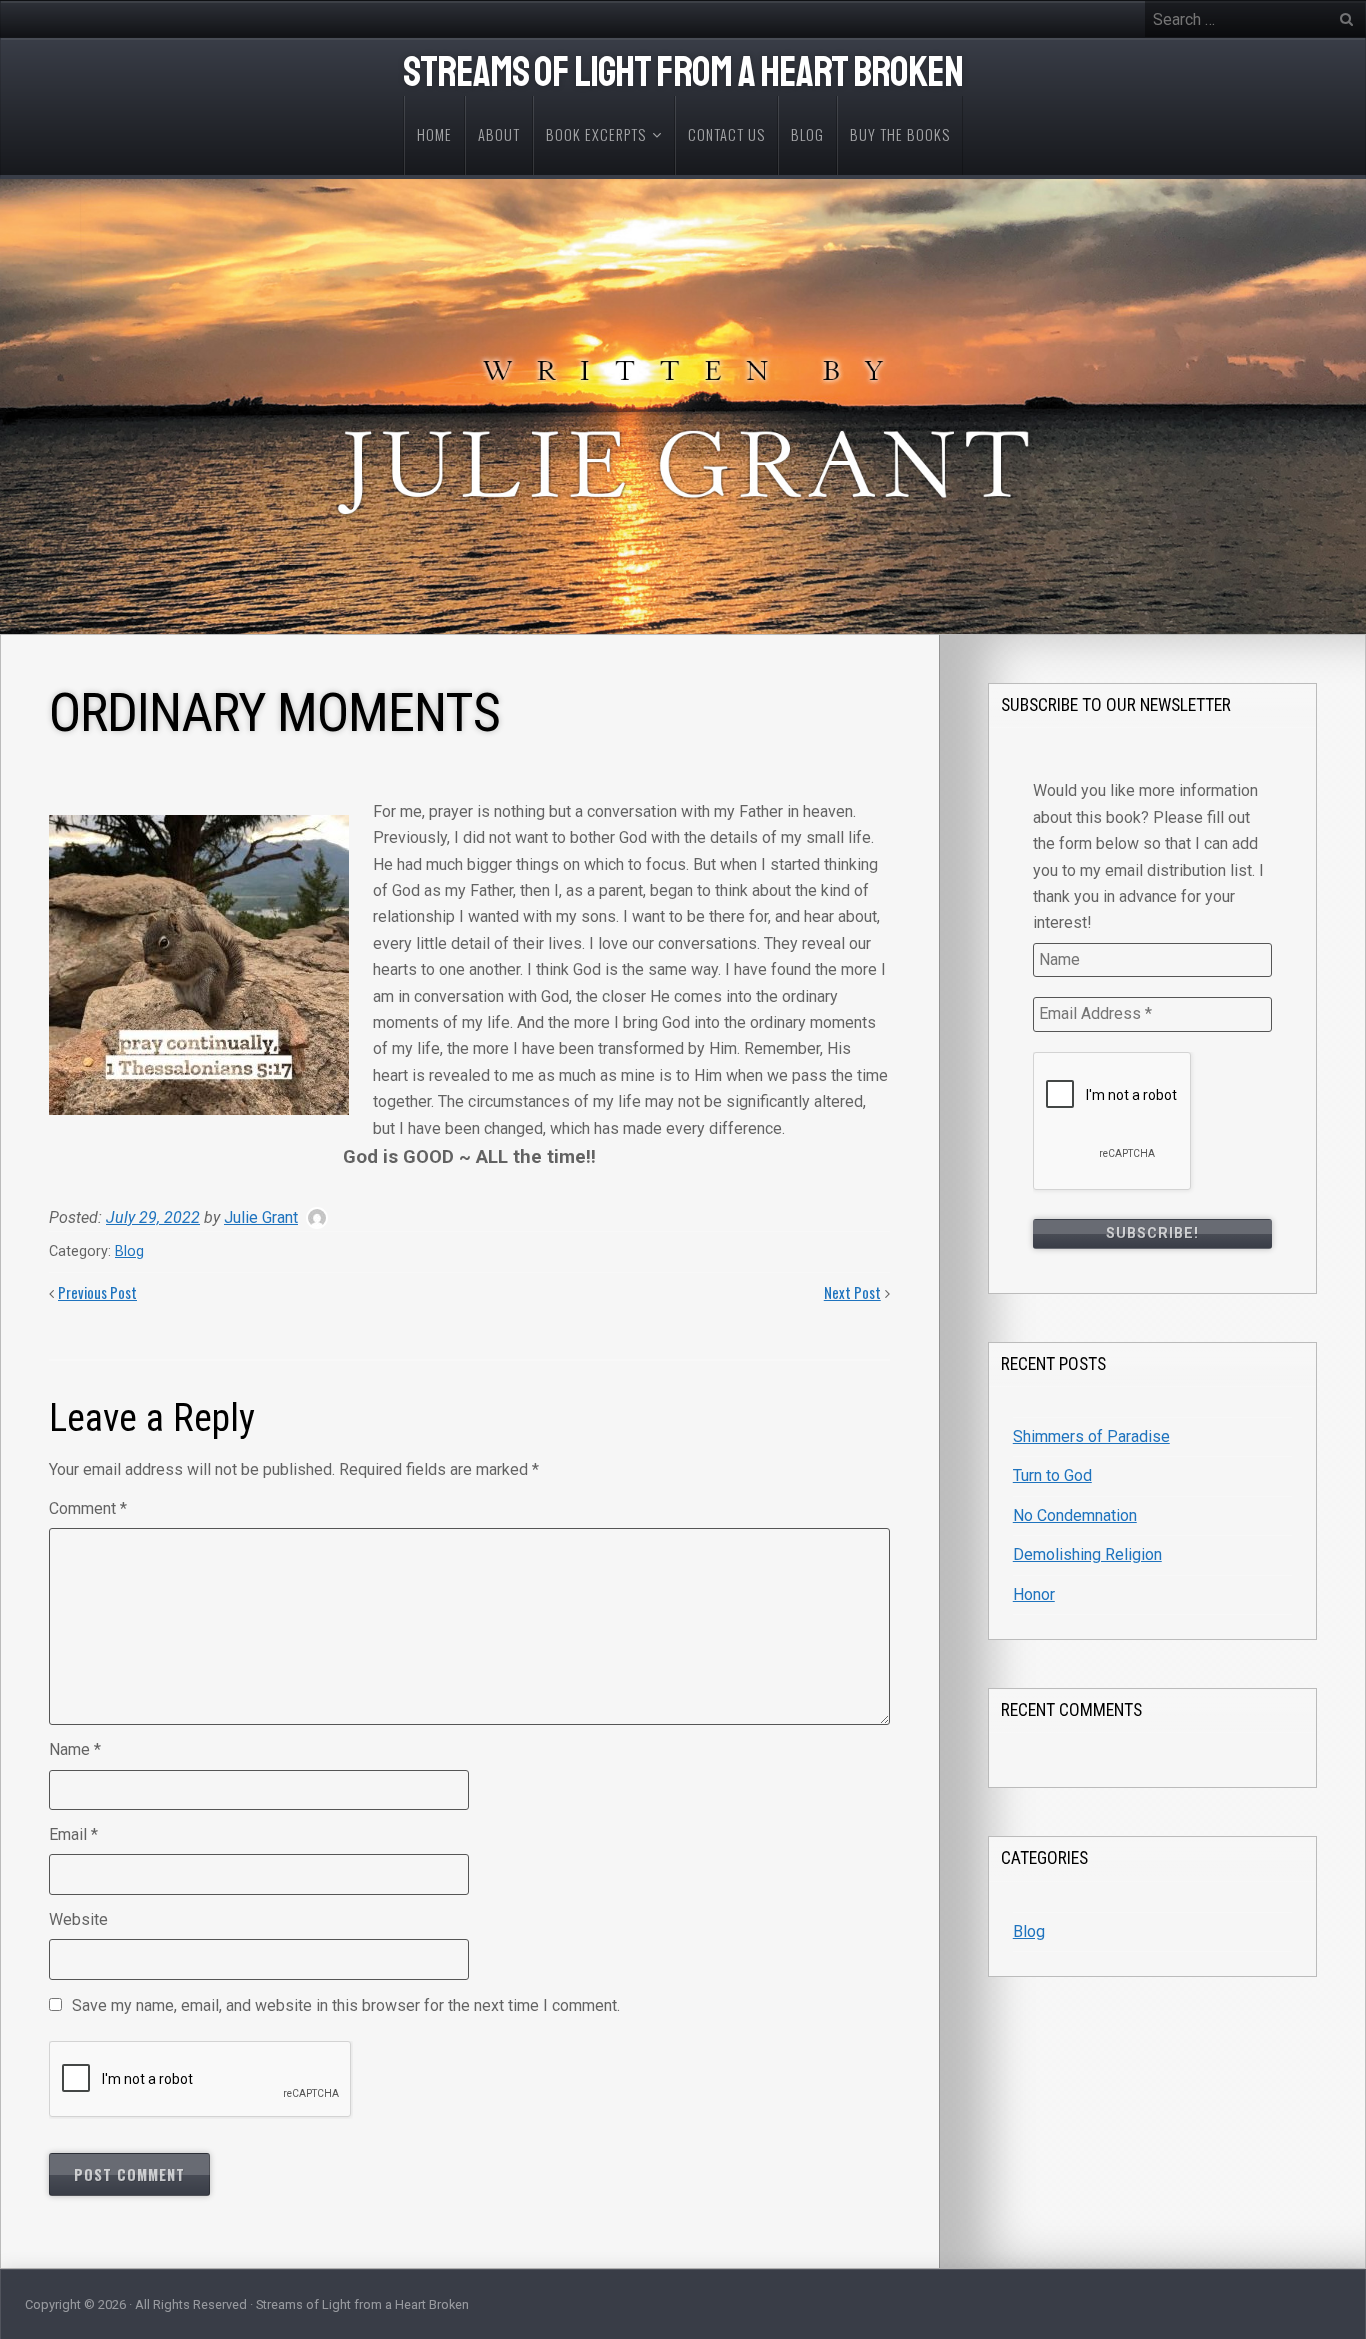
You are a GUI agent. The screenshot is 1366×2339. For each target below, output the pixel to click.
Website (78, 1919)
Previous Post (97, 1292)
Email (73, 1834)
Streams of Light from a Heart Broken (683, 73)
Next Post (852, 1292)
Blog (129, 1251)
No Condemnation (1075, 1515)
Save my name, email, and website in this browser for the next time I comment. (346, 2005)
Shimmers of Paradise (1091, 1436)
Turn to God (1052, 1475)
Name (75, 1749)
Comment (88, 1508)
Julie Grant (261, 1217)
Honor (1034, 1594)
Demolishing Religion (1087, 1554)
